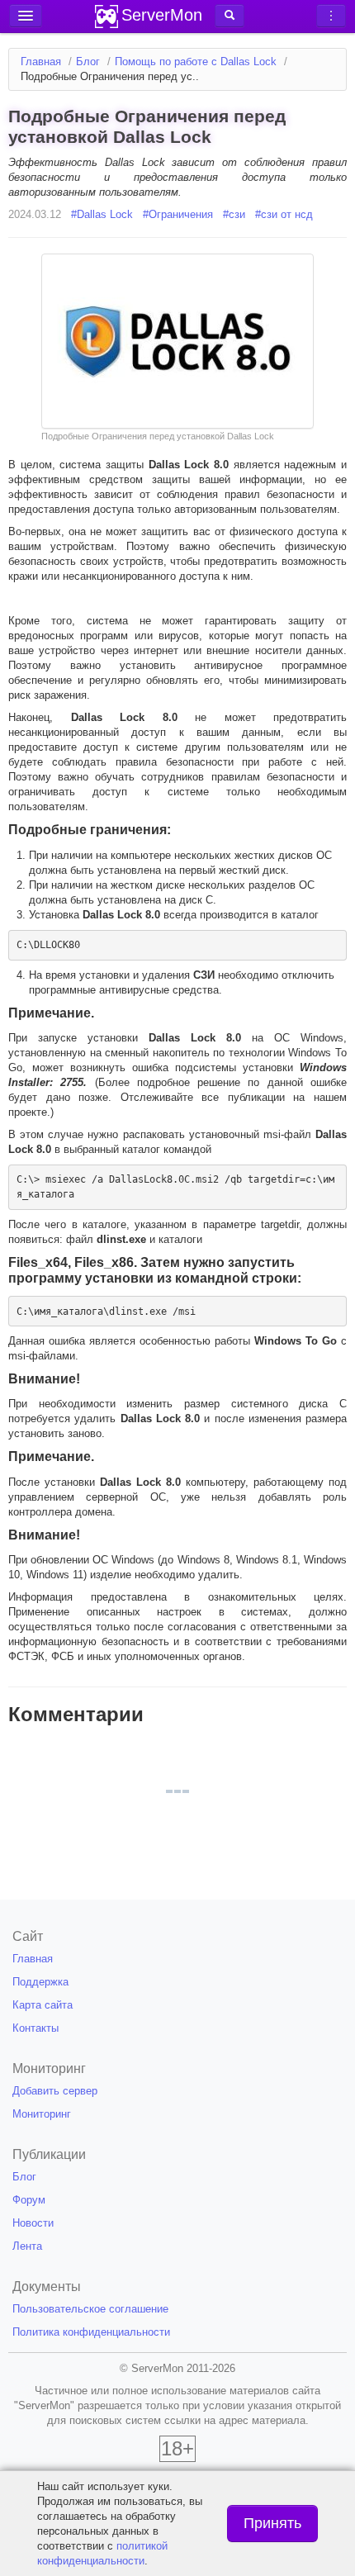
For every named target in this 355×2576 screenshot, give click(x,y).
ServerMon (162, 15)
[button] (230, 16)
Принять (272, 2523)
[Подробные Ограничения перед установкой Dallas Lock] (177, 341)
